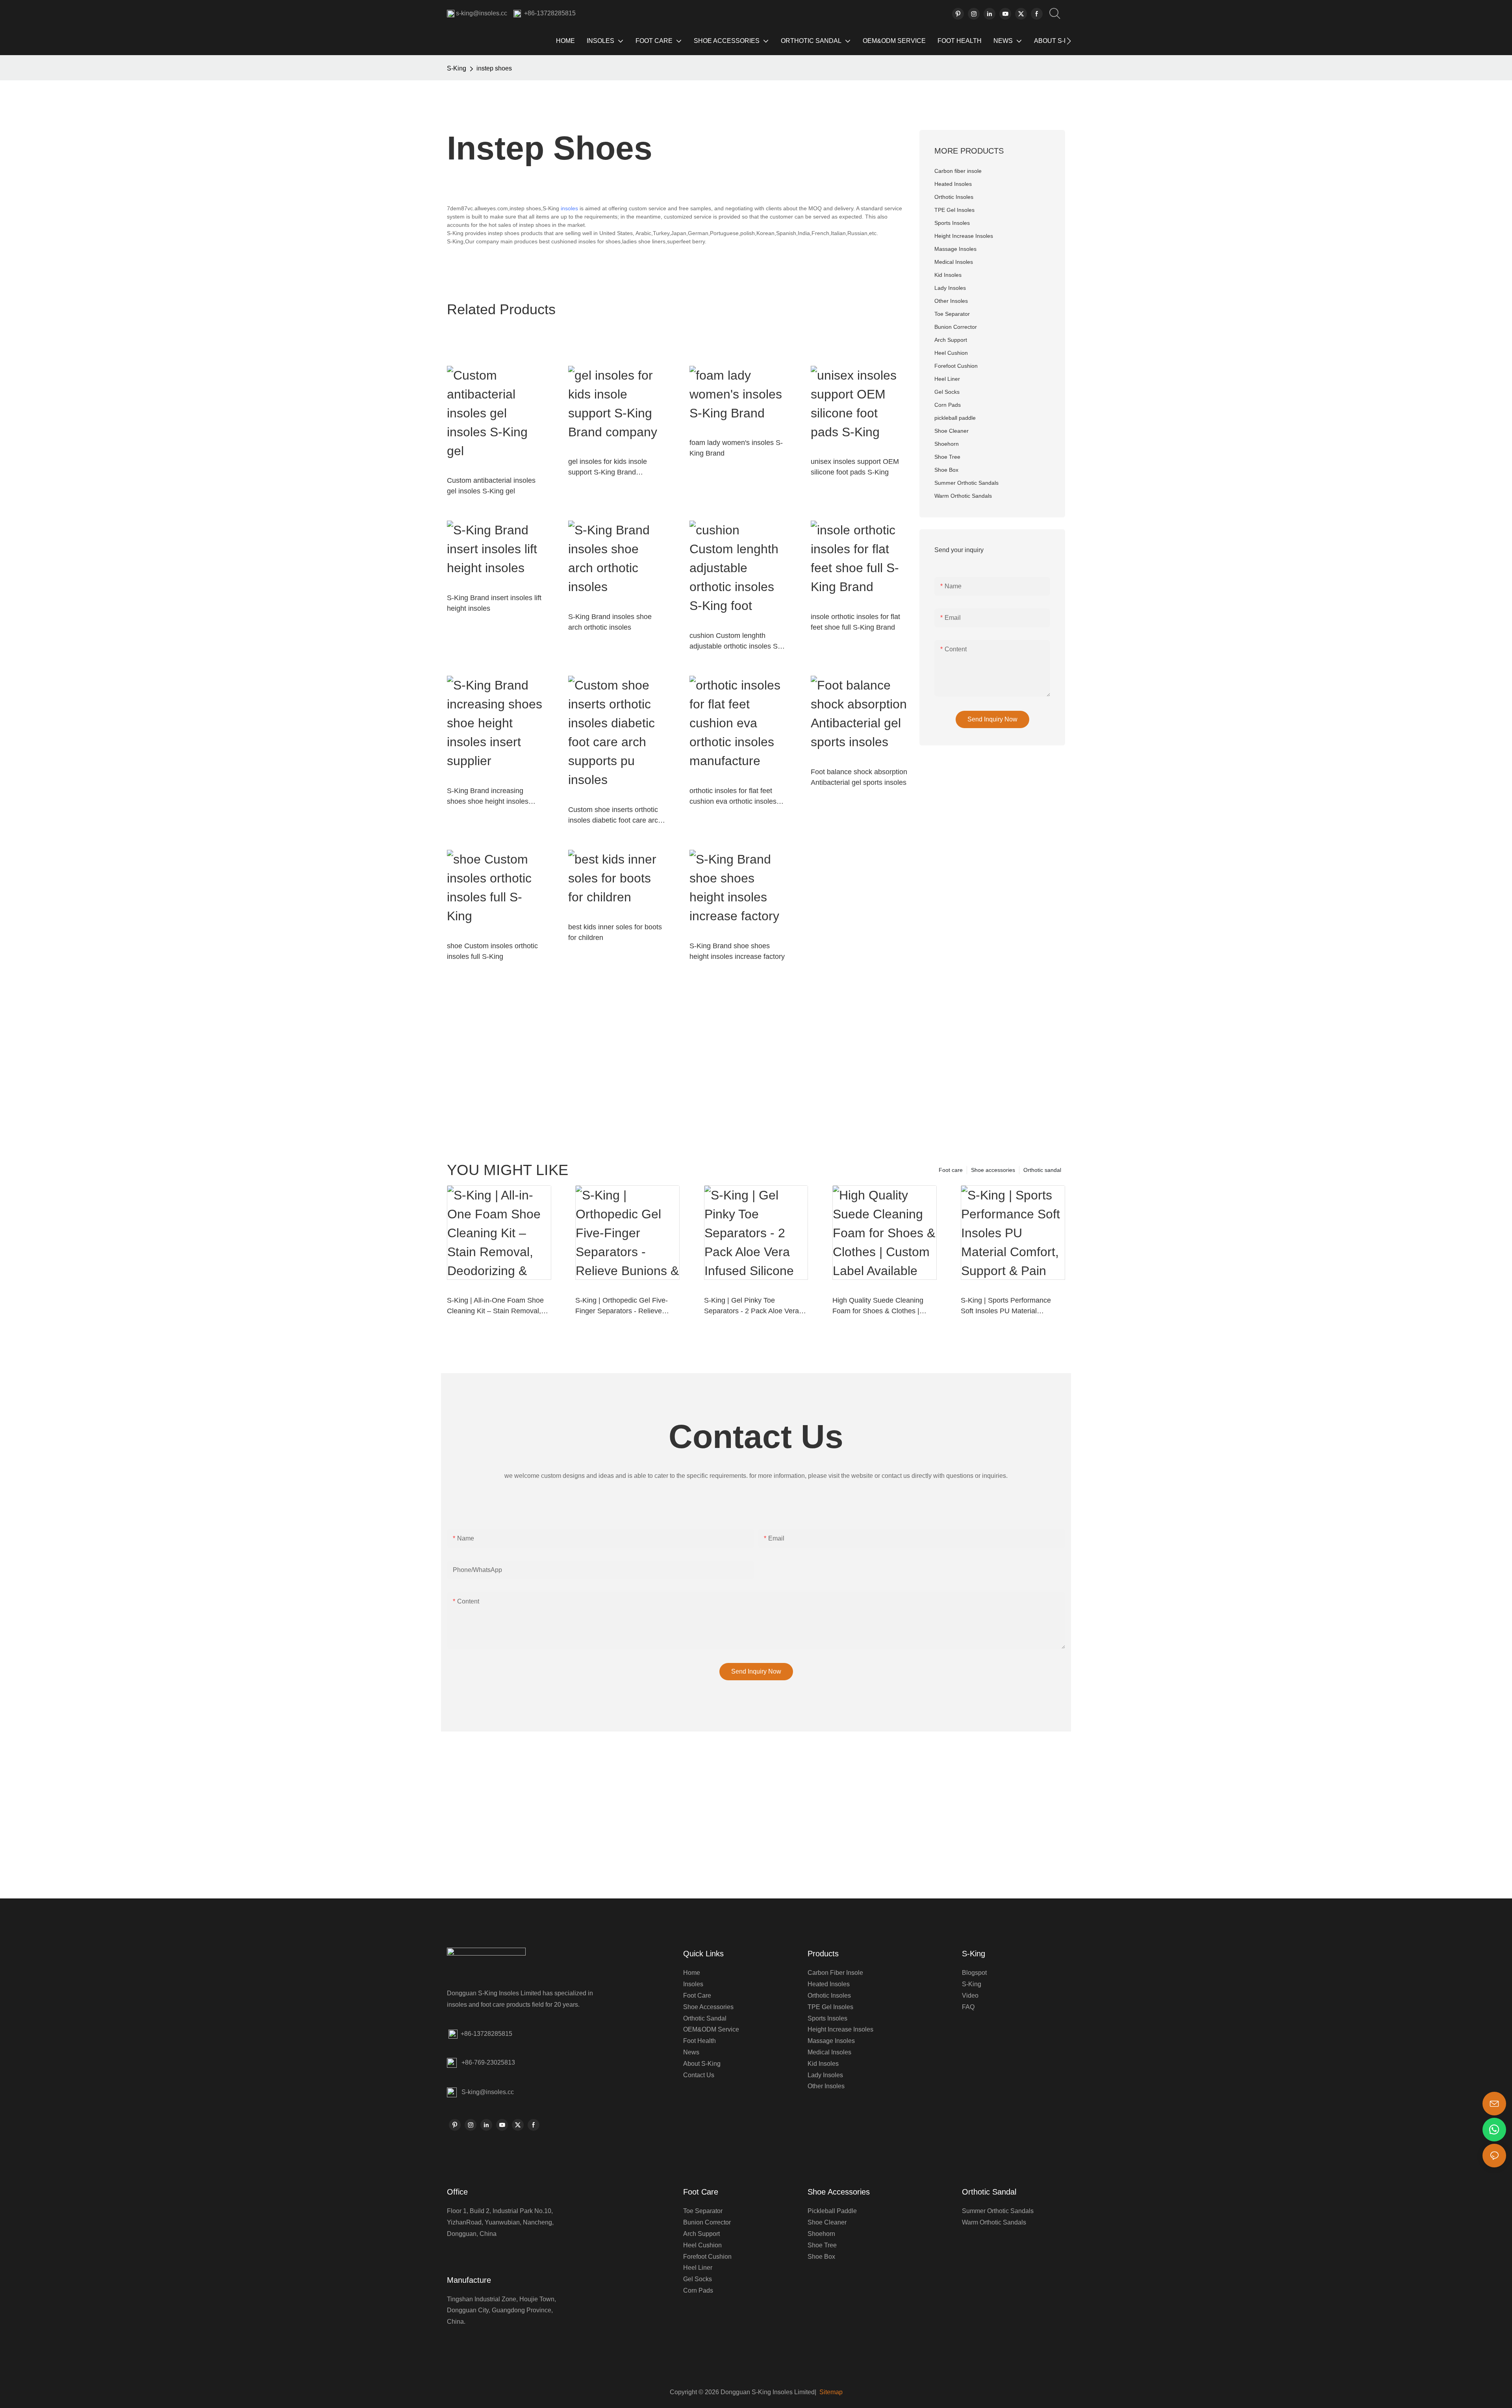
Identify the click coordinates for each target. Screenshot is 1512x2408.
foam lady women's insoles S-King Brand (736, 448)
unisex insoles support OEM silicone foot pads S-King (855, 467)
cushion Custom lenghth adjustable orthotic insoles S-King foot (735, 642)
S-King (457, 68)
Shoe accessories (993, 1170)
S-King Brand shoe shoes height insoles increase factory (737, 951)
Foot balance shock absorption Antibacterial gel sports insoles (859, 777)
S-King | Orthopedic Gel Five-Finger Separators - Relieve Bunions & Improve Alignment (622, 1306)
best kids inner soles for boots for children (615, 932)
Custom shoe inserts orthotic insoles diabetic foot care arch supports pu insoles (615, 816)
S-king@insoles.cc (488, 2092)
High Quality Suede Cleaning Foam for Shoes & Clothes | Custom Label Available (878, 1306)
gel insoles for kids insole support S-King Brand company (608, 468)
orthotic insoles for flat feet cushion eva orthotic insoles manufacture (733, 797)
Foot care (951, 1170)
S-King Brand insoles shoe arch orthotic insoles (610, 622)
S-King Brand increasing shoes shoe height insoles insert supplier (488, 797)
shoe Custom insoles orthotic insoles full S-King (492, 951)
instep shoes (494, 68)
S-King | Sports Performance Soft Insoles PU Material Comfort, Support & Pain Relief (1009, 1306)
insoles (569, 208)
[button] (1069, 41)
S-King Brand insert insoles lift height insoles (494, 603)
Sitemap (830, 2392)
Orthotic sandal (1042, 1170)
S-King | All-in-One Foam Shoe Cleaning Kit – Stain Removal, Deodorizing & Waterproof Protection (495, 1306)
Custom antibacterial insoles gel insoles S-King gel (491, 486)
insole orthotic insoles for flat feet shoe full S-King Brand (855, 622)
